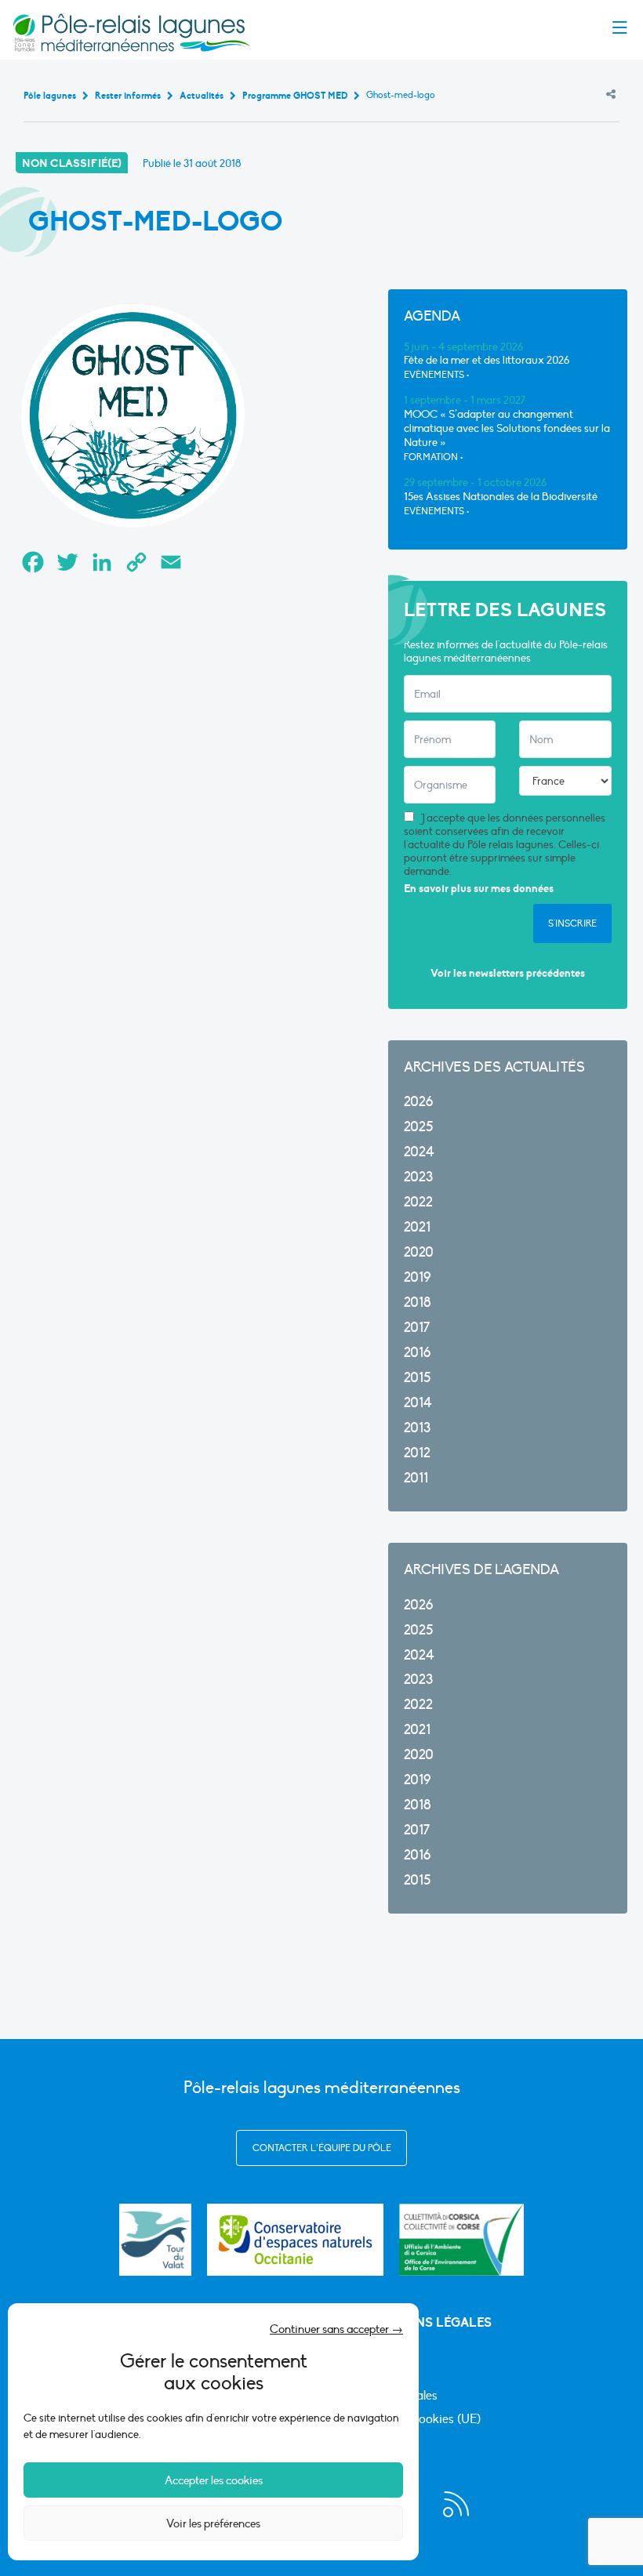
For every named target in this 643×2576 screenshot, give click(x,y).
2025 (418, 1127)
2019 (417, 1277)
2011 (416, 1478)
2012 (417, 1453)
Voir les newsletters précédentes (508, 973)
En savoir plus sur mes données (479, 889)
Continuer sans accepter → (336, 2329)
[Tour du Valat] (155, 2240)
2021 (417, 1227)
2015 (417, 1378)
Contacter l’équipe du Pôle (322, 2148)
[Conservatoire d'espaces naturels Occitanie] (295, 2240)
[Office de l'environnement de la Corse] (461, 2240)
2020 (419, 1252)
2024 (419, 1152)
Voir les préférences (213, 2523)
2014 (418, 1403)
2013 (417, 1428)
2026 (418, 1102)
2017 (417, 1328)
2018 (418, 1303)
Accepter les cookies (214, 2480)
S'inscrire (572, 923)
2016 (417, 1353)
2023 (418, 1177)
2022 (418, 1202)
